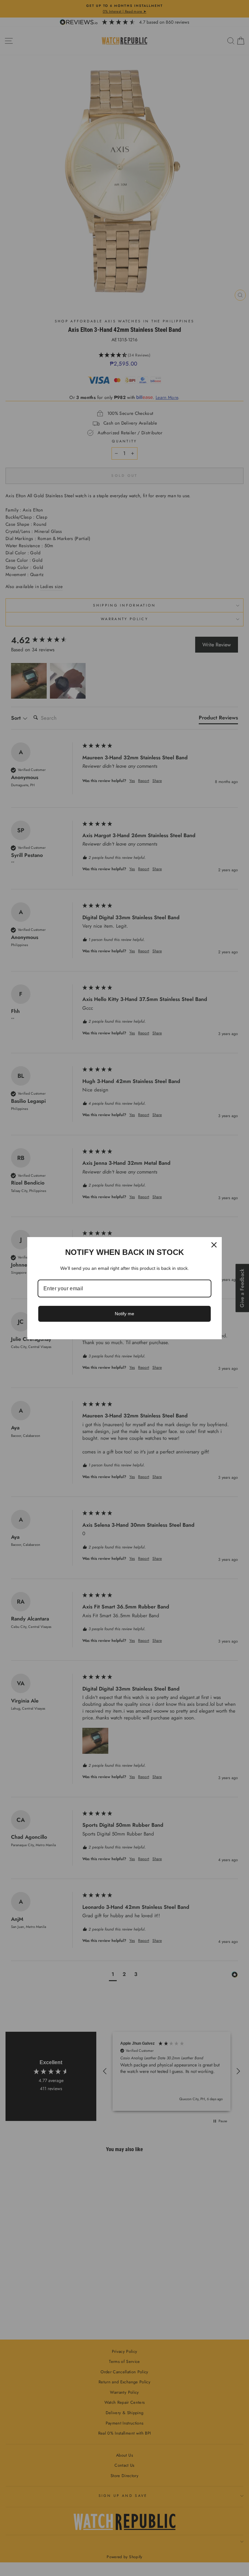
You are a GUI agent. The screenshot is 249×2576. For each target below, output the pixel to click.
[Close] (214, 1245)
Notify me (124, 1314)
